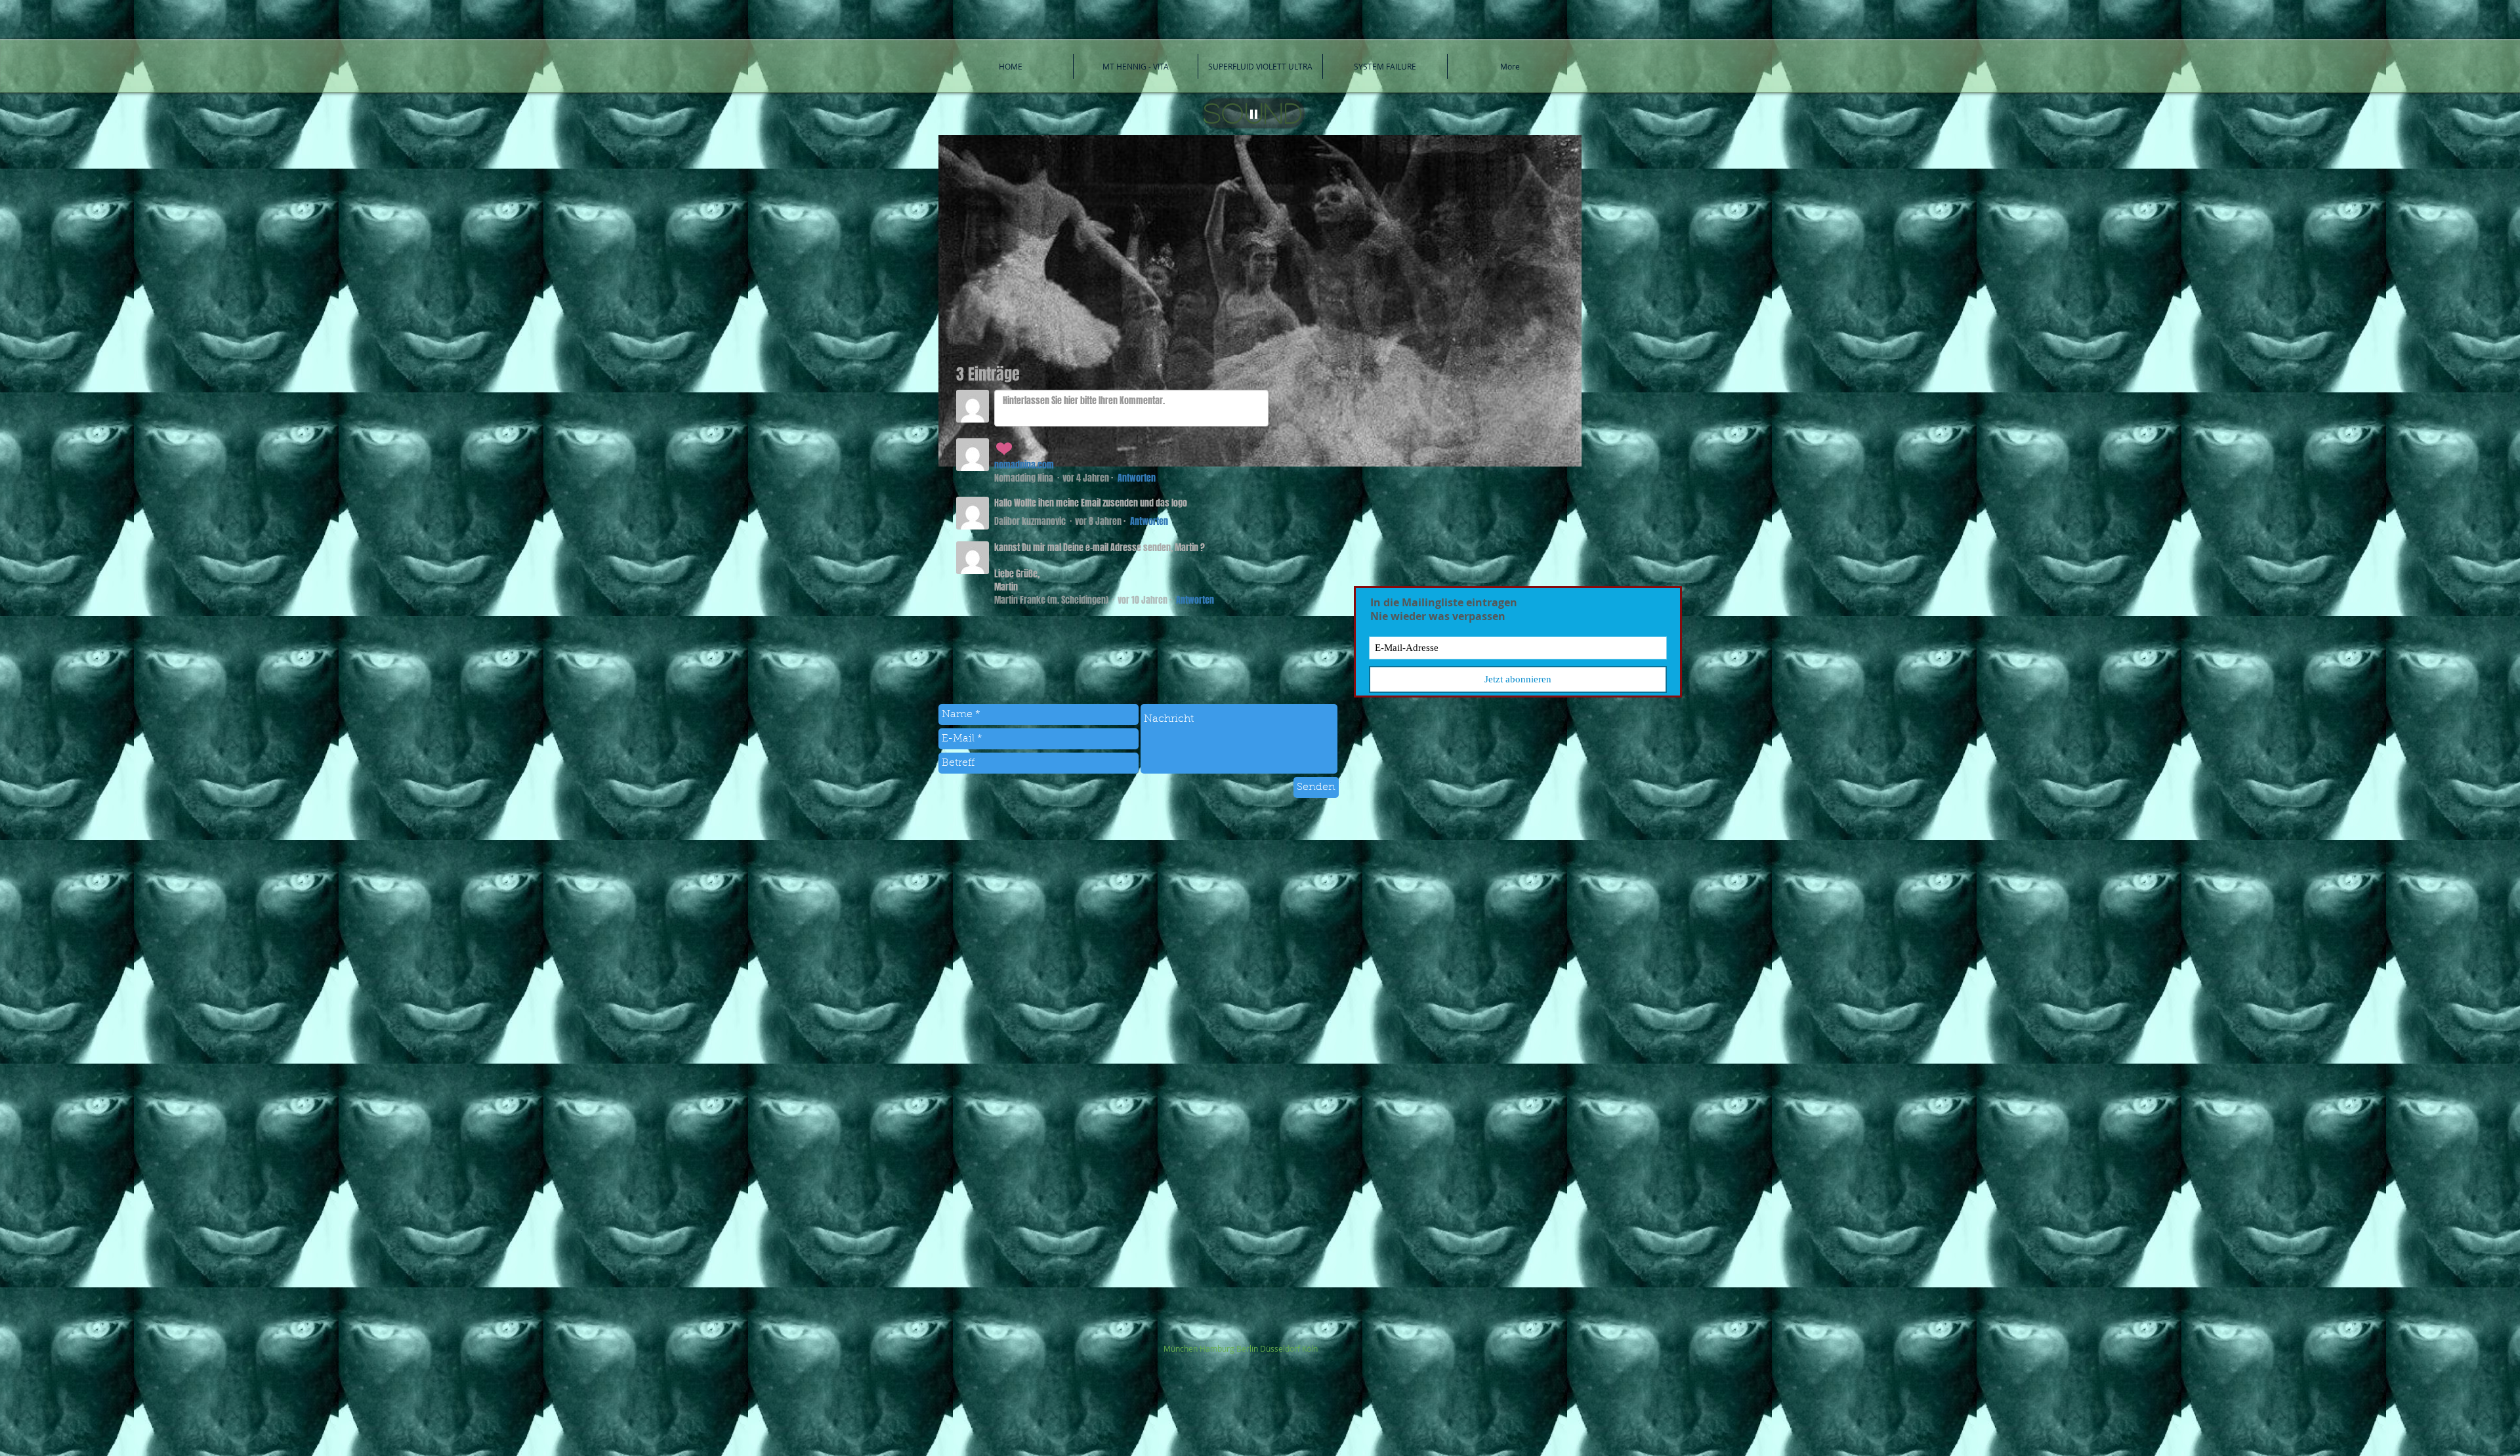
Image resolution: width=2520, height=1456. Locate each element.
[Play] (1254, 113)
